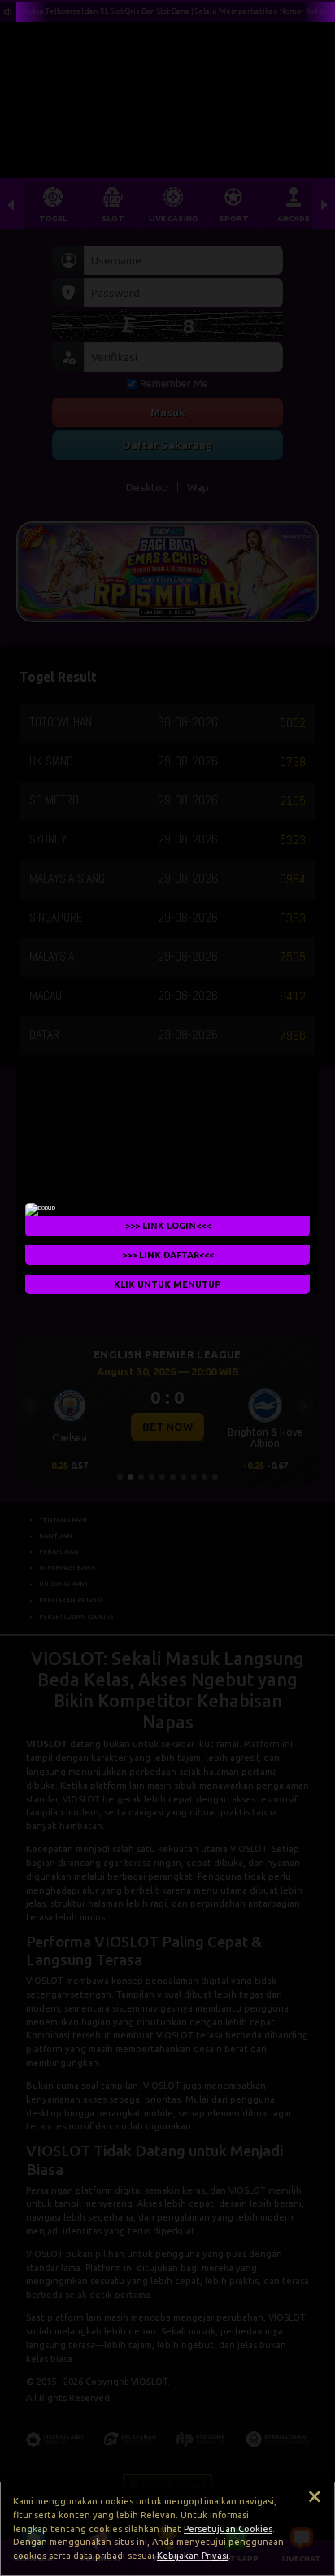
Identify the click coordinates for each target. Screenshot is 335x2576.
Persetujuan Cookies (228, 2529)
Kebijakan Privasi (193, 2556)
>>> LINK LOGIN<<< (168, 1225)
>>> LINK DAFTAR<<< (168, 1254)
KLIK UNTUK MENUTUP (167, 1284)
